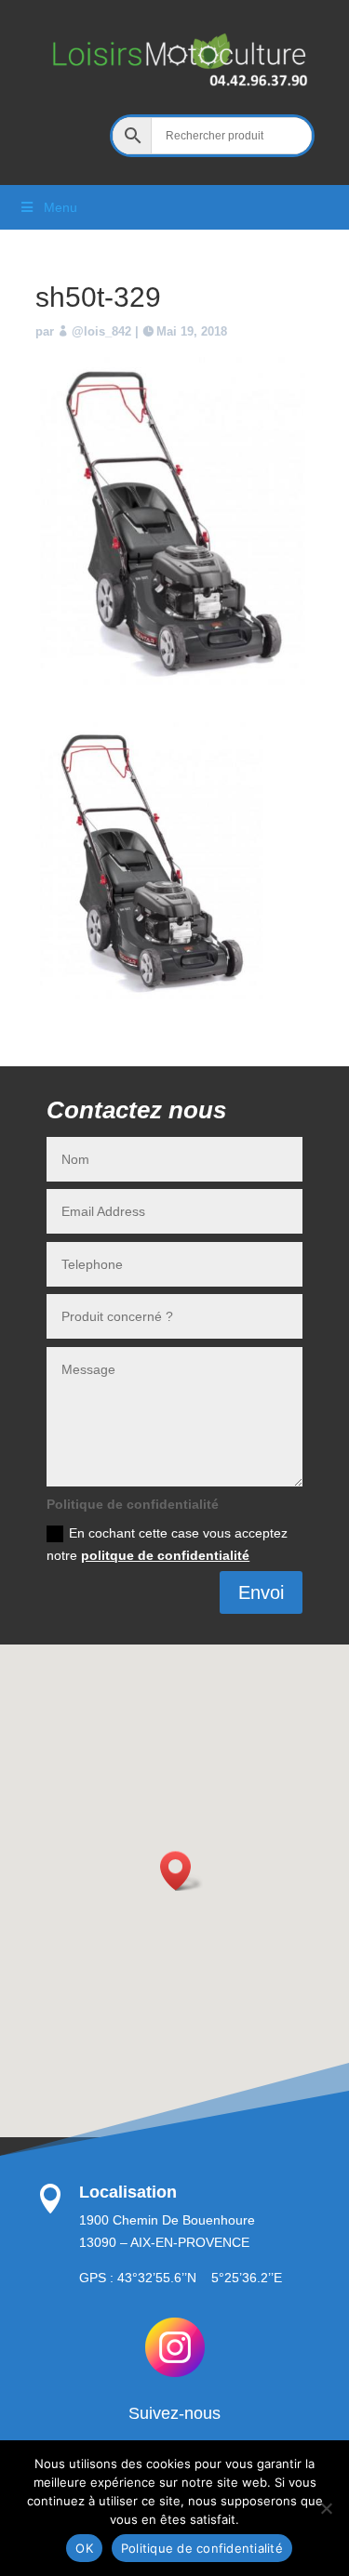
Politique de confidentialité (202, 2548)
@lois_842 (101, 331)
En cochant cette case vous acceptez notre (167, 1544)
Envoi (261, 1592)
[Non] (326, 2508)
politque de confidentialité (165, 1555)
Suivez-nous (174, 2413)
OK (84, 2548)
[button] (181, 1871)
